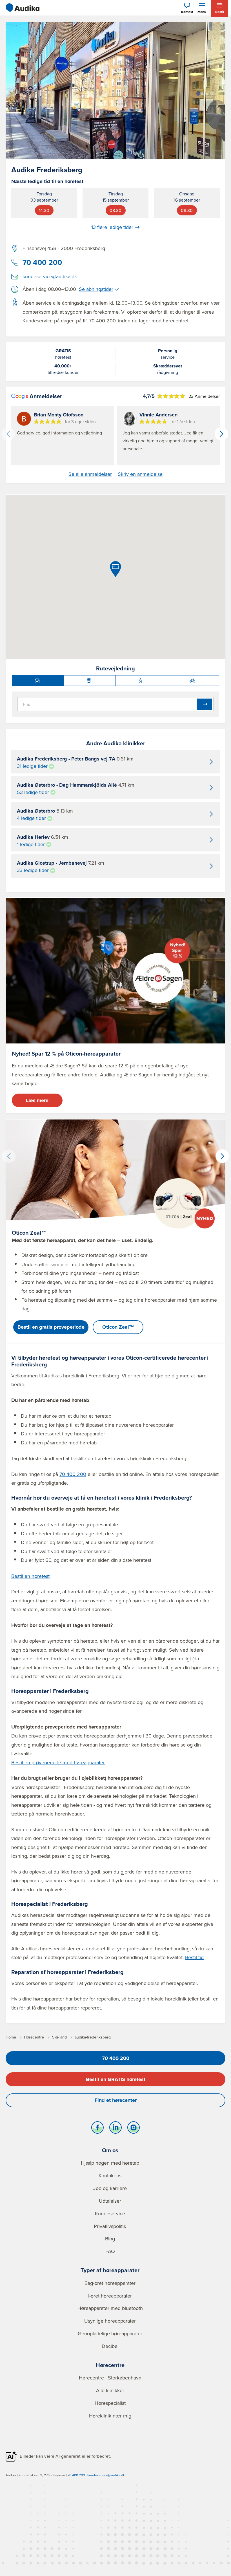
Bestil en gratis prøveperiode (51, 1327)
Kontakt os (110, 2175)
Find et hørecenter (116, 2100)
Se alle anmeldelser (90, 474)
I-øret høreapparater (110, 2296)
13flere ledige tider (112, 227)
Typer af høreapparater (110, 2270)
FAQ (110, 2251)
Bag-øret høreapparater (110, 2283)
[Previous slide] (8, 434)
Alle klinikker (110, 2390)
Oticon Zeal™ (118, 1327)
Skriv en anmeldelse (140, 474)
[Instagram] (134, 2129)
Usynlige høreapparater (110, 2321)
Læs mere (37, 1100)
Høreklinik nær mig (110, 2416)
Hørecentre (110, 2365)
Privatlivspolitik (110, 2226)
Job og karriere (110, 2188)
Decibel (110, 2346)
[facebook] (97, 2129)
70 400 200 (42, 262)
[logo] (23, 8)
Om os (110, 2150)
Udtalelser (110, 2201)
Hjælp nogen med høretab (110, 2163)
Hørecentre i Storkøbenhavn (110, 2378)
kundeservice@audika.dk (50, 276)
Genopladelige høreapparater (110, 2333)
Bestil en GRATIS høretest (116, 2079)
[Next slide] (221, 434)
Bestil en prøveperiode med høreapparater (58, 1762)
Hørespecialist (110, 2403)
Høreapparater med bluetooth (110, 2308)
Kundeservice (110, 2213)
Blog (110, 2239)
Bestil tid (194, 1957)
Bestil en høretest (30, 1576)
